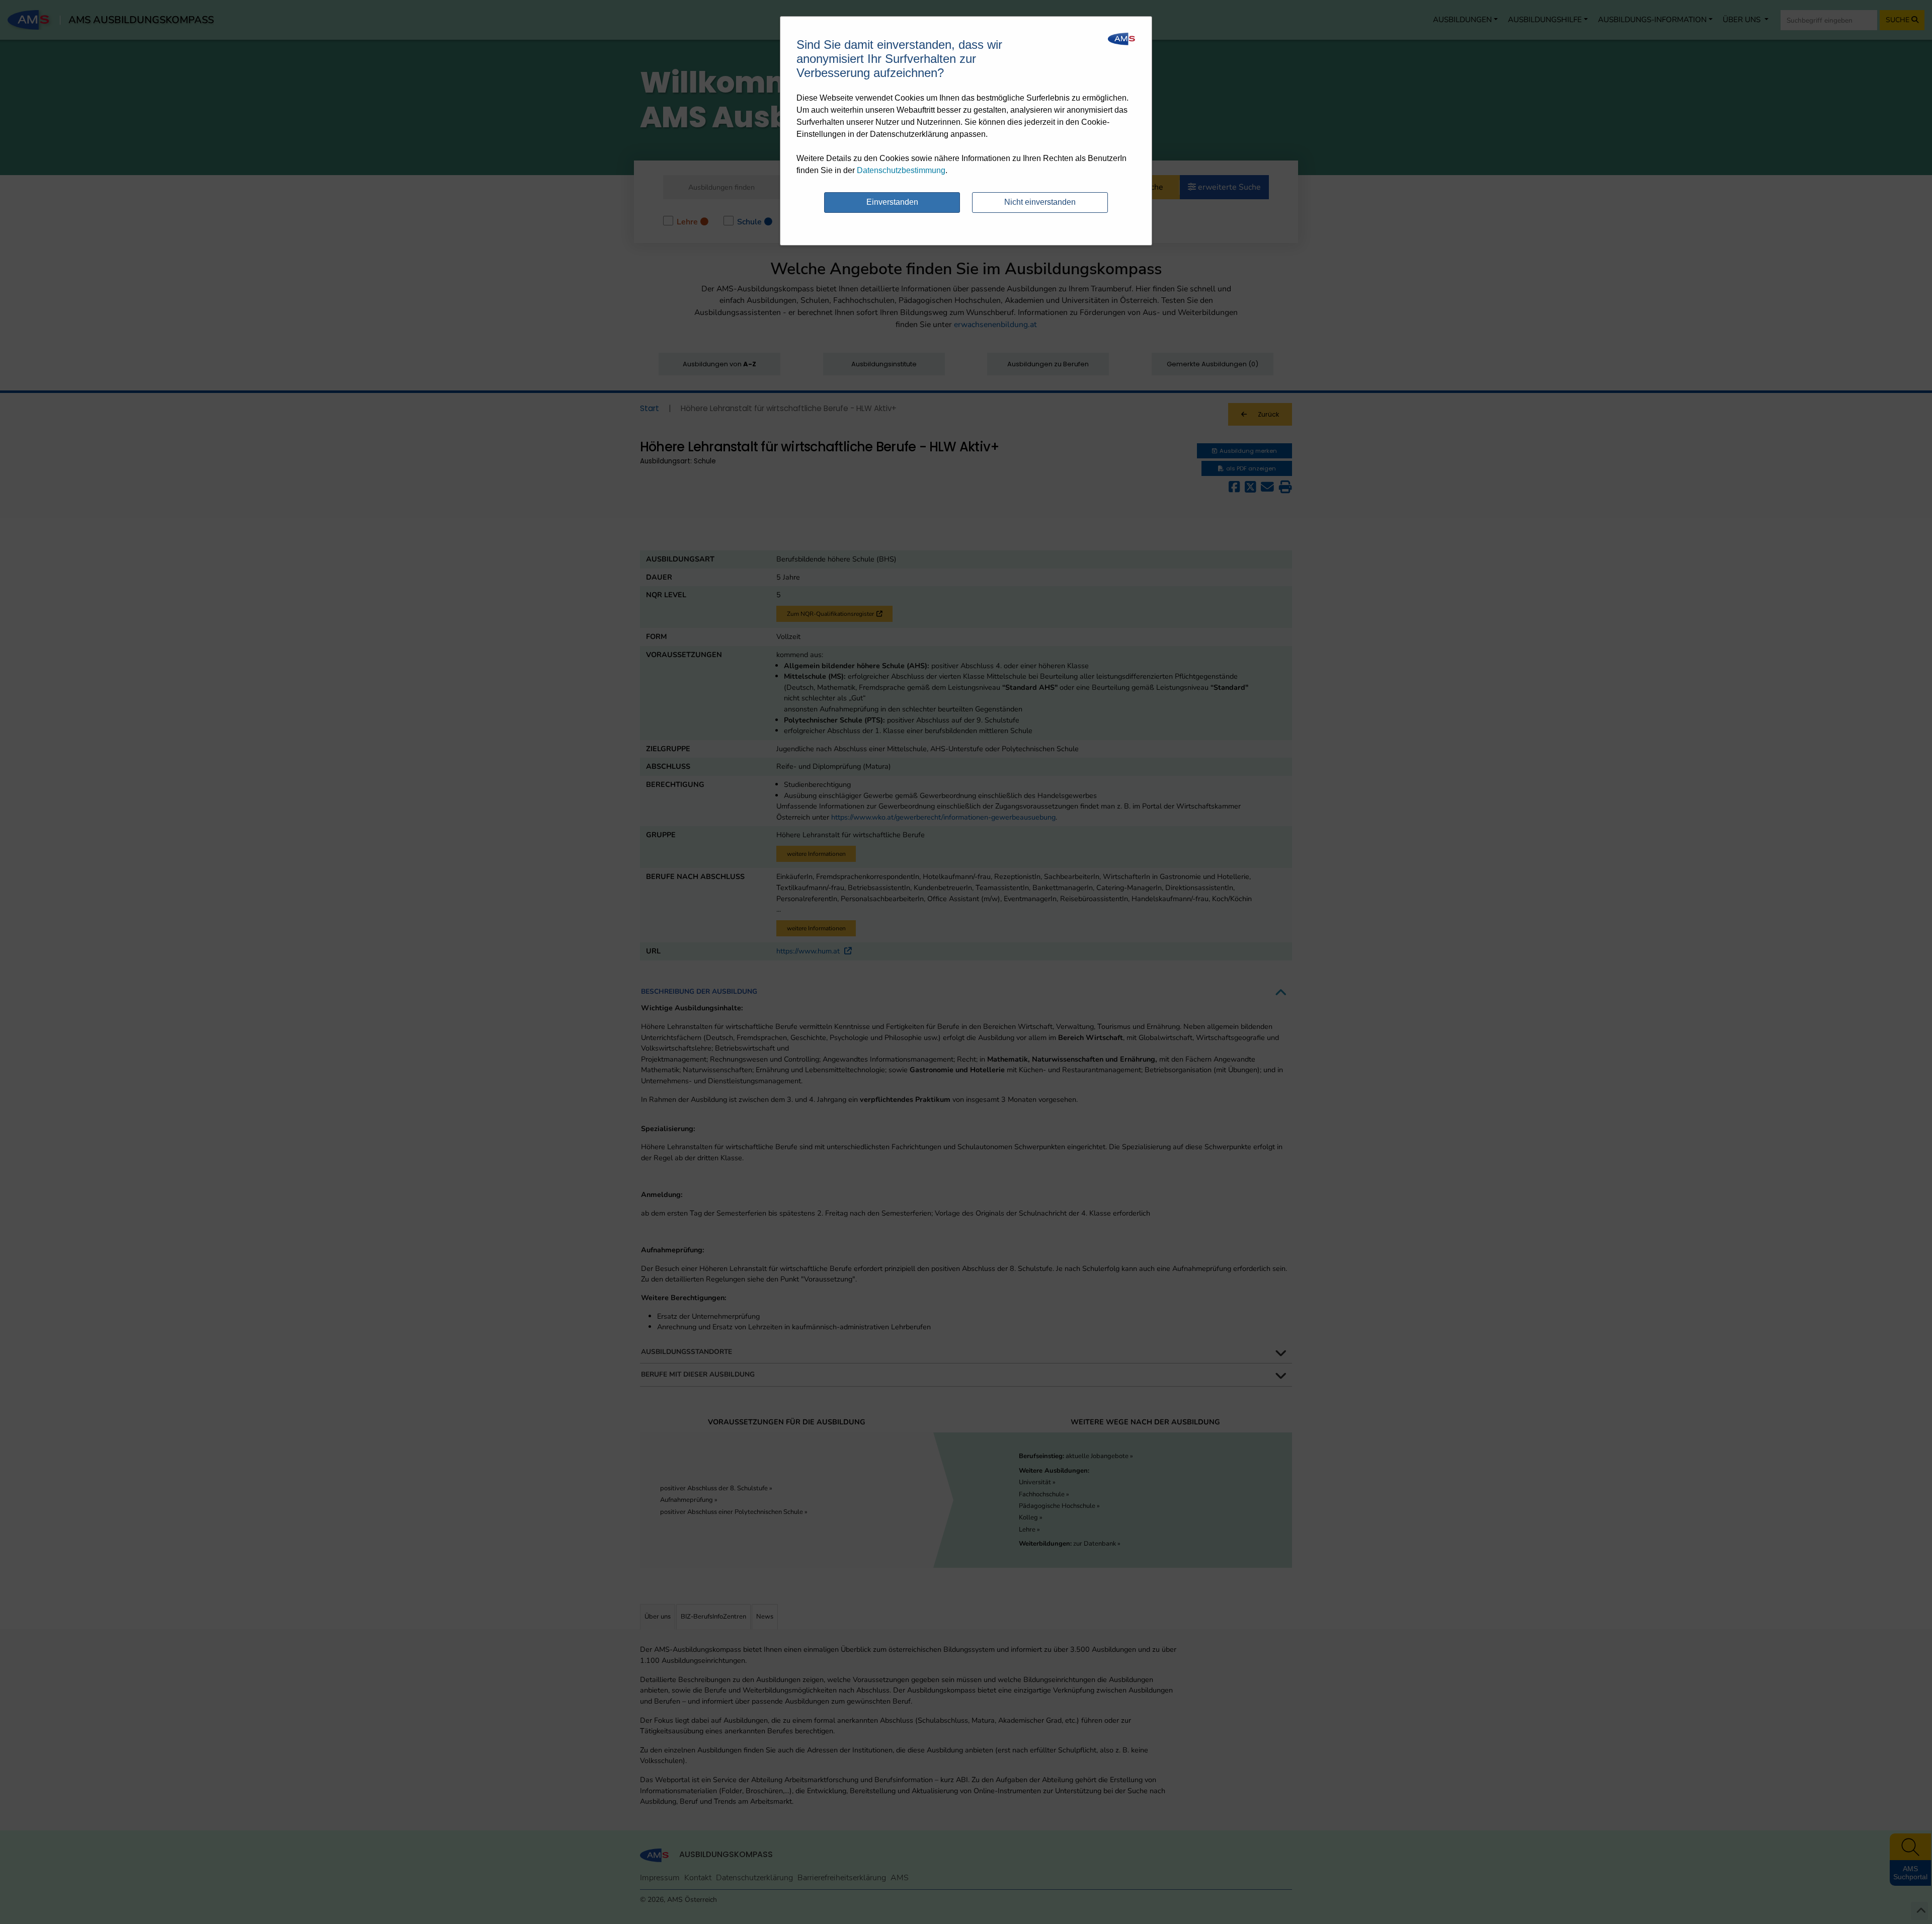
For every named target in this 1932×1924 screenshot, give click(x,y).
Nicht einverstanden (1040, 202)
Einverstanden (892, 202)
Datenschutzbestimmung (901, 170)
